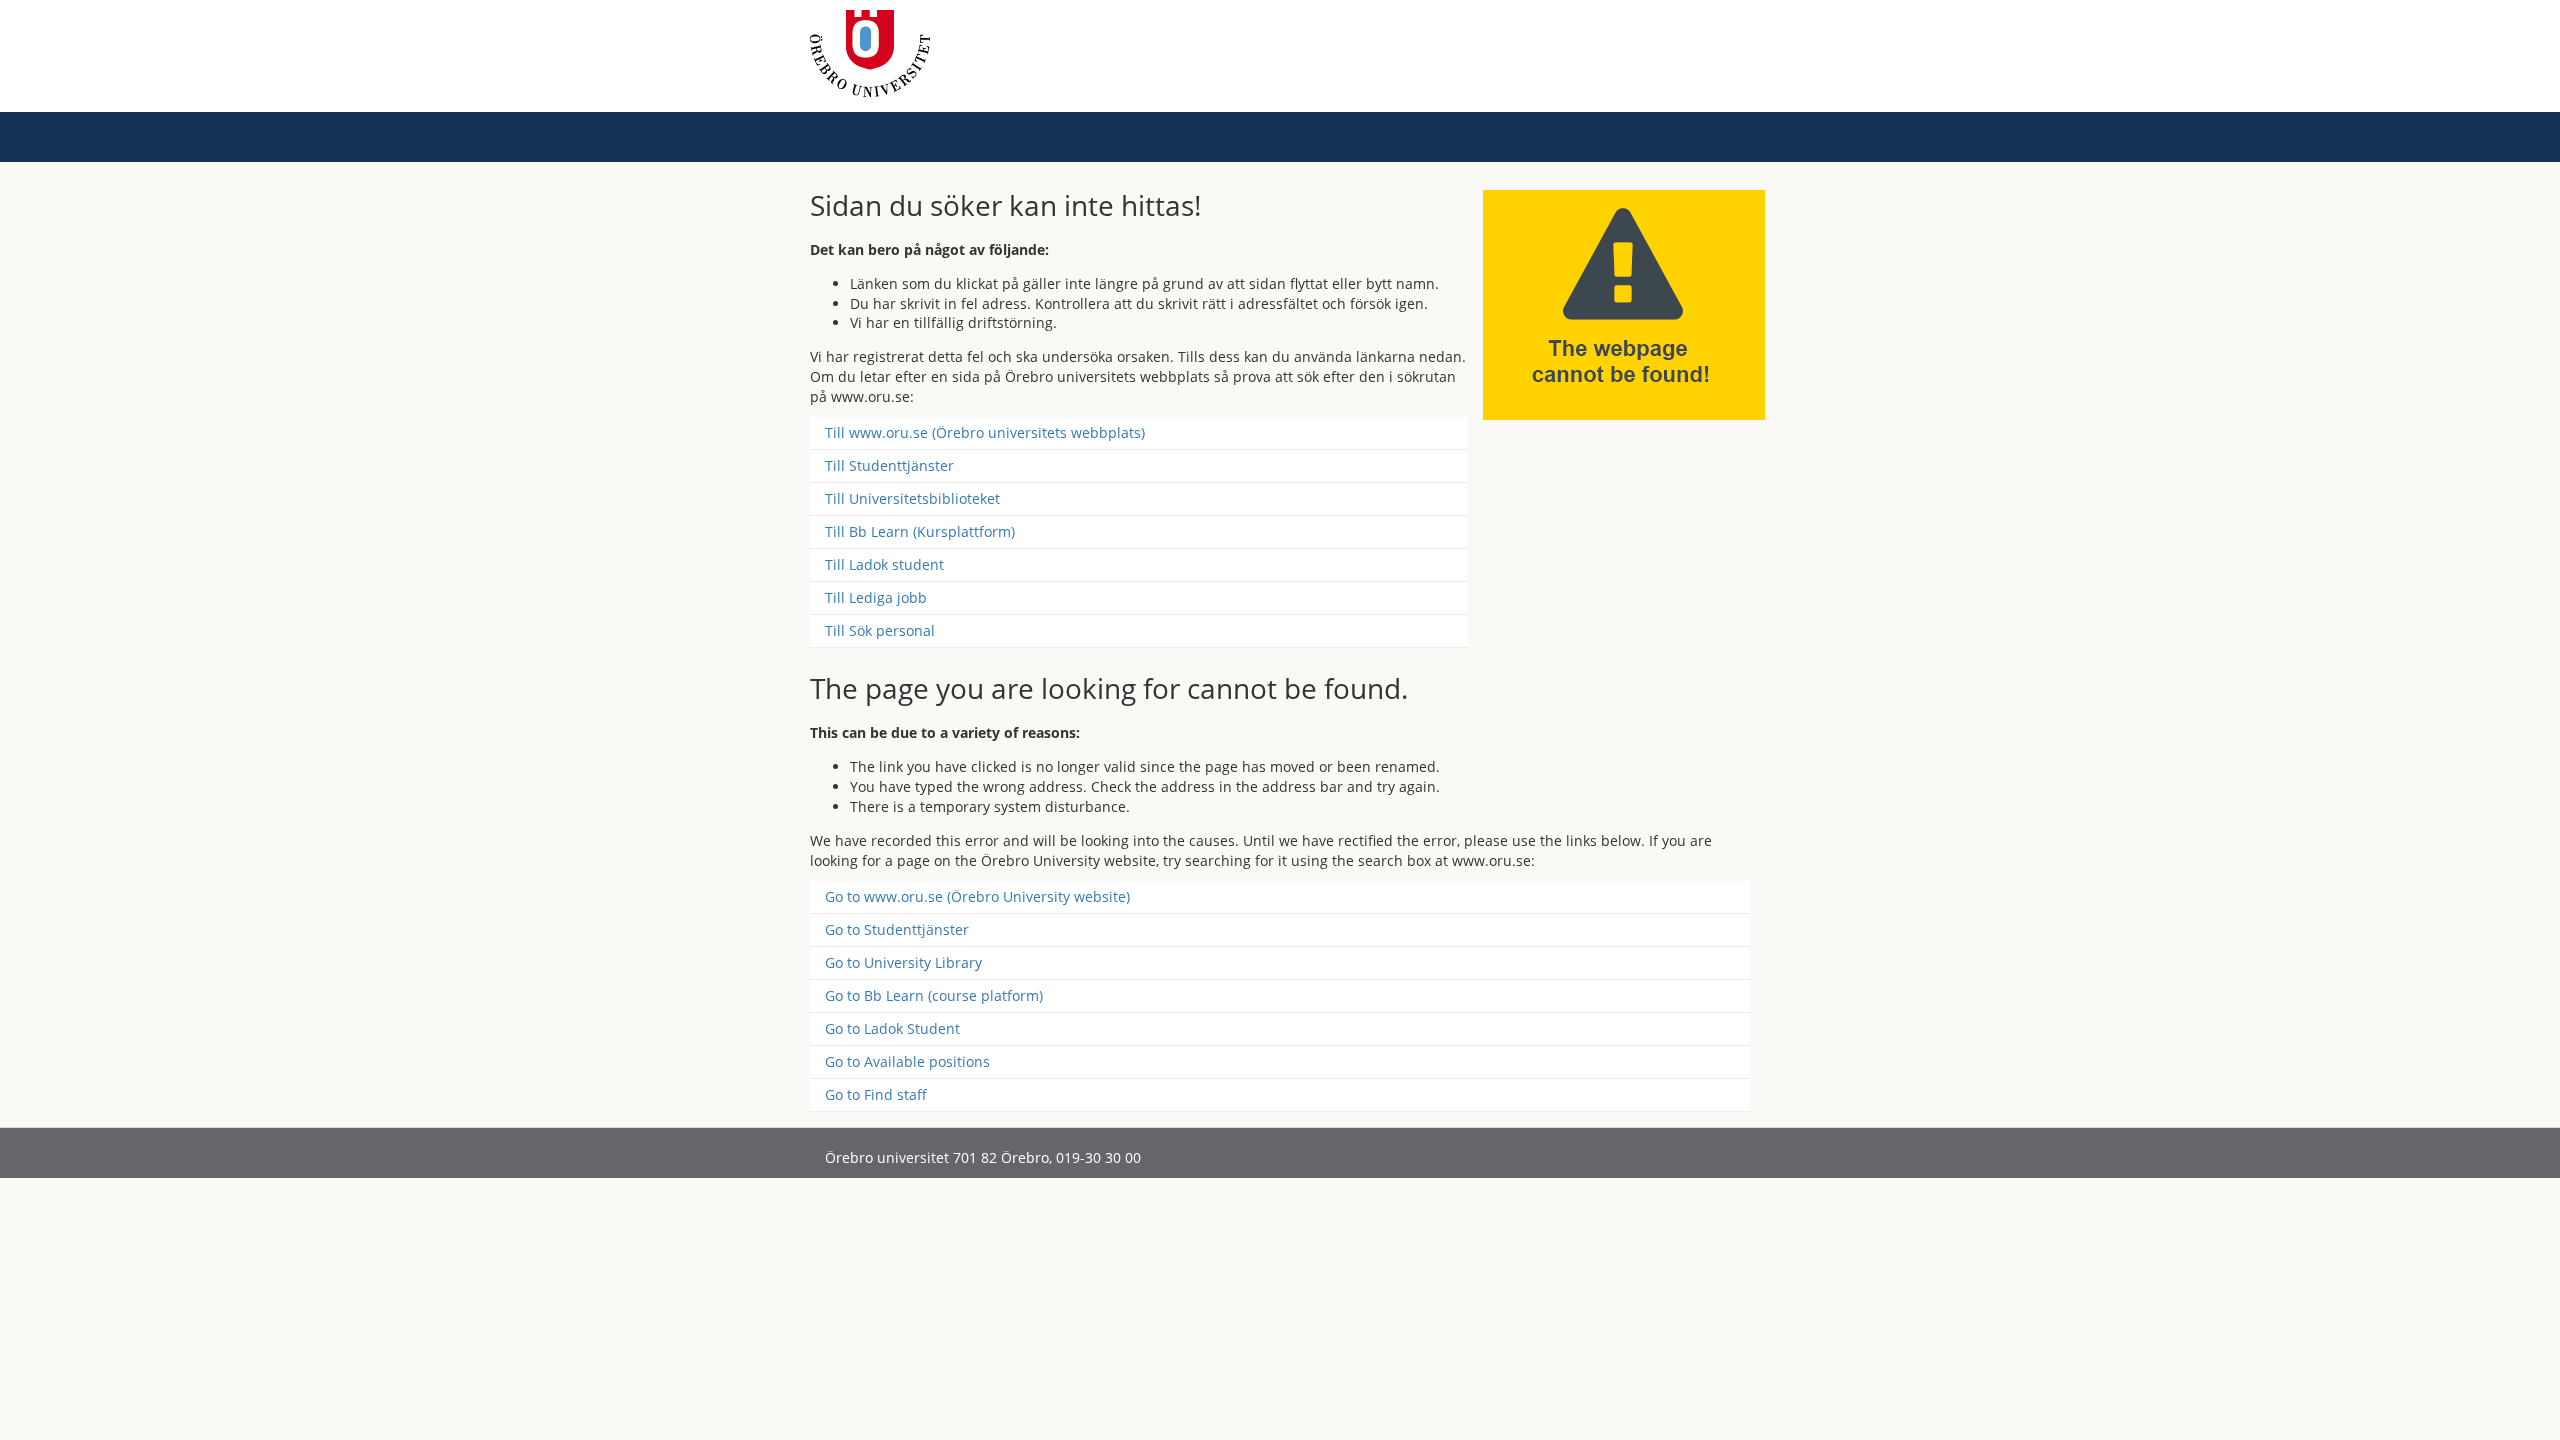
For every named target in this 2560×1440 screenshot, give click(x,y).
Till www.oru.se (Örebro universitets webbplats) (985, 432)
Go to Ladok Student (892, 1028)
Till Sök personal (880, 630)
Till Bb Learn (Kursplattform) (920, 531)
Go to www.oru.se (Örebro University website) (977, 896)
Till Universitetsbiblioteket (912, 498)
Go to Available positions (907, 1061)
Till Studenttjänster (889, 465)
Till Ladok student (884, 564)
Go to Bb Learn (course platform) (934, 995)
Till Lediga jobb (876, 597)
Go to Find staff (876, 1094)
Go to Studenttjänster (897, 929)
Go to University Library (903, 962)
